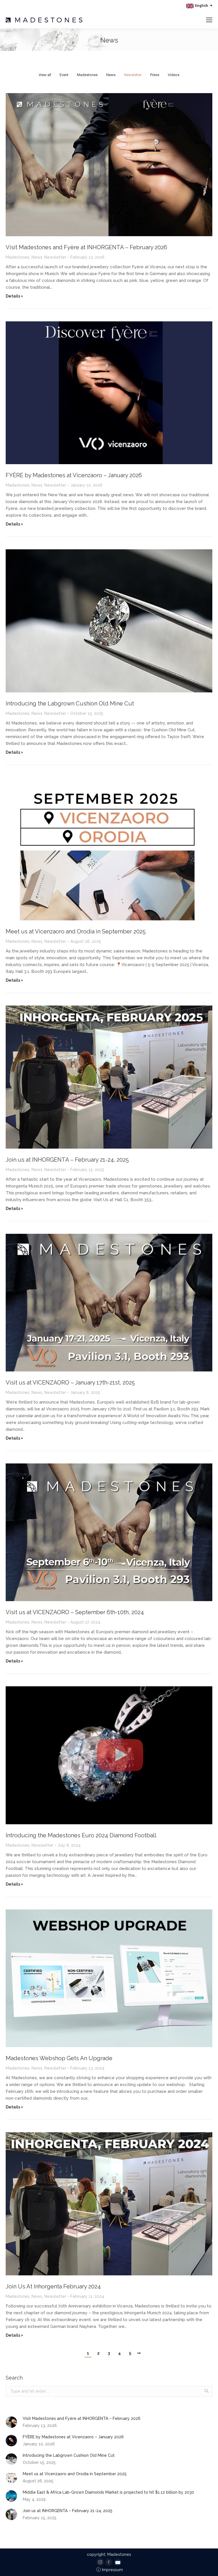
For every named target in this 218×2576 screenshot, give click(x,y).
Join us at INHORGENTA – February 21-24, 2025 (67, 1160)
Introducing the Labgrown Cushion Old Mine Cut (70, 703)
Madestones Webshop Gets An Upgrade (59, 2058)
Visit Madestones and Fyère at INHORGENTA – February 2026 (86, 247)
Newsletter (133, 75)
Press (155, 75)
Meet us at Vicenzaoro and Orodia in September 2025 (76, 931)
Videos (174, 75)
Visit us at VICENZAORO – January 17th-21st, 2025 (70, 1383)
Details (13, 296)
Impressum (110, 2570)
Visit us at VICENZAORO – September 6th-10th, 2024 (75, 1612)
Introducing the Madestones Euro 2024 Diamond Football (81, 1835)
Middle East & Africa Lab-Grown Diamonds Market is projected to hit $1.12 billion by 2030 (108, 2492)
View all (45, 75)
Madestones (87, 75)
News (111, 75)
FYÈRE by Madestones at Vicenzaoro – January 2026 (74, 475)
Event (64, 75)
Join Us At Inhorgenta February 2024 (53, 2286)
